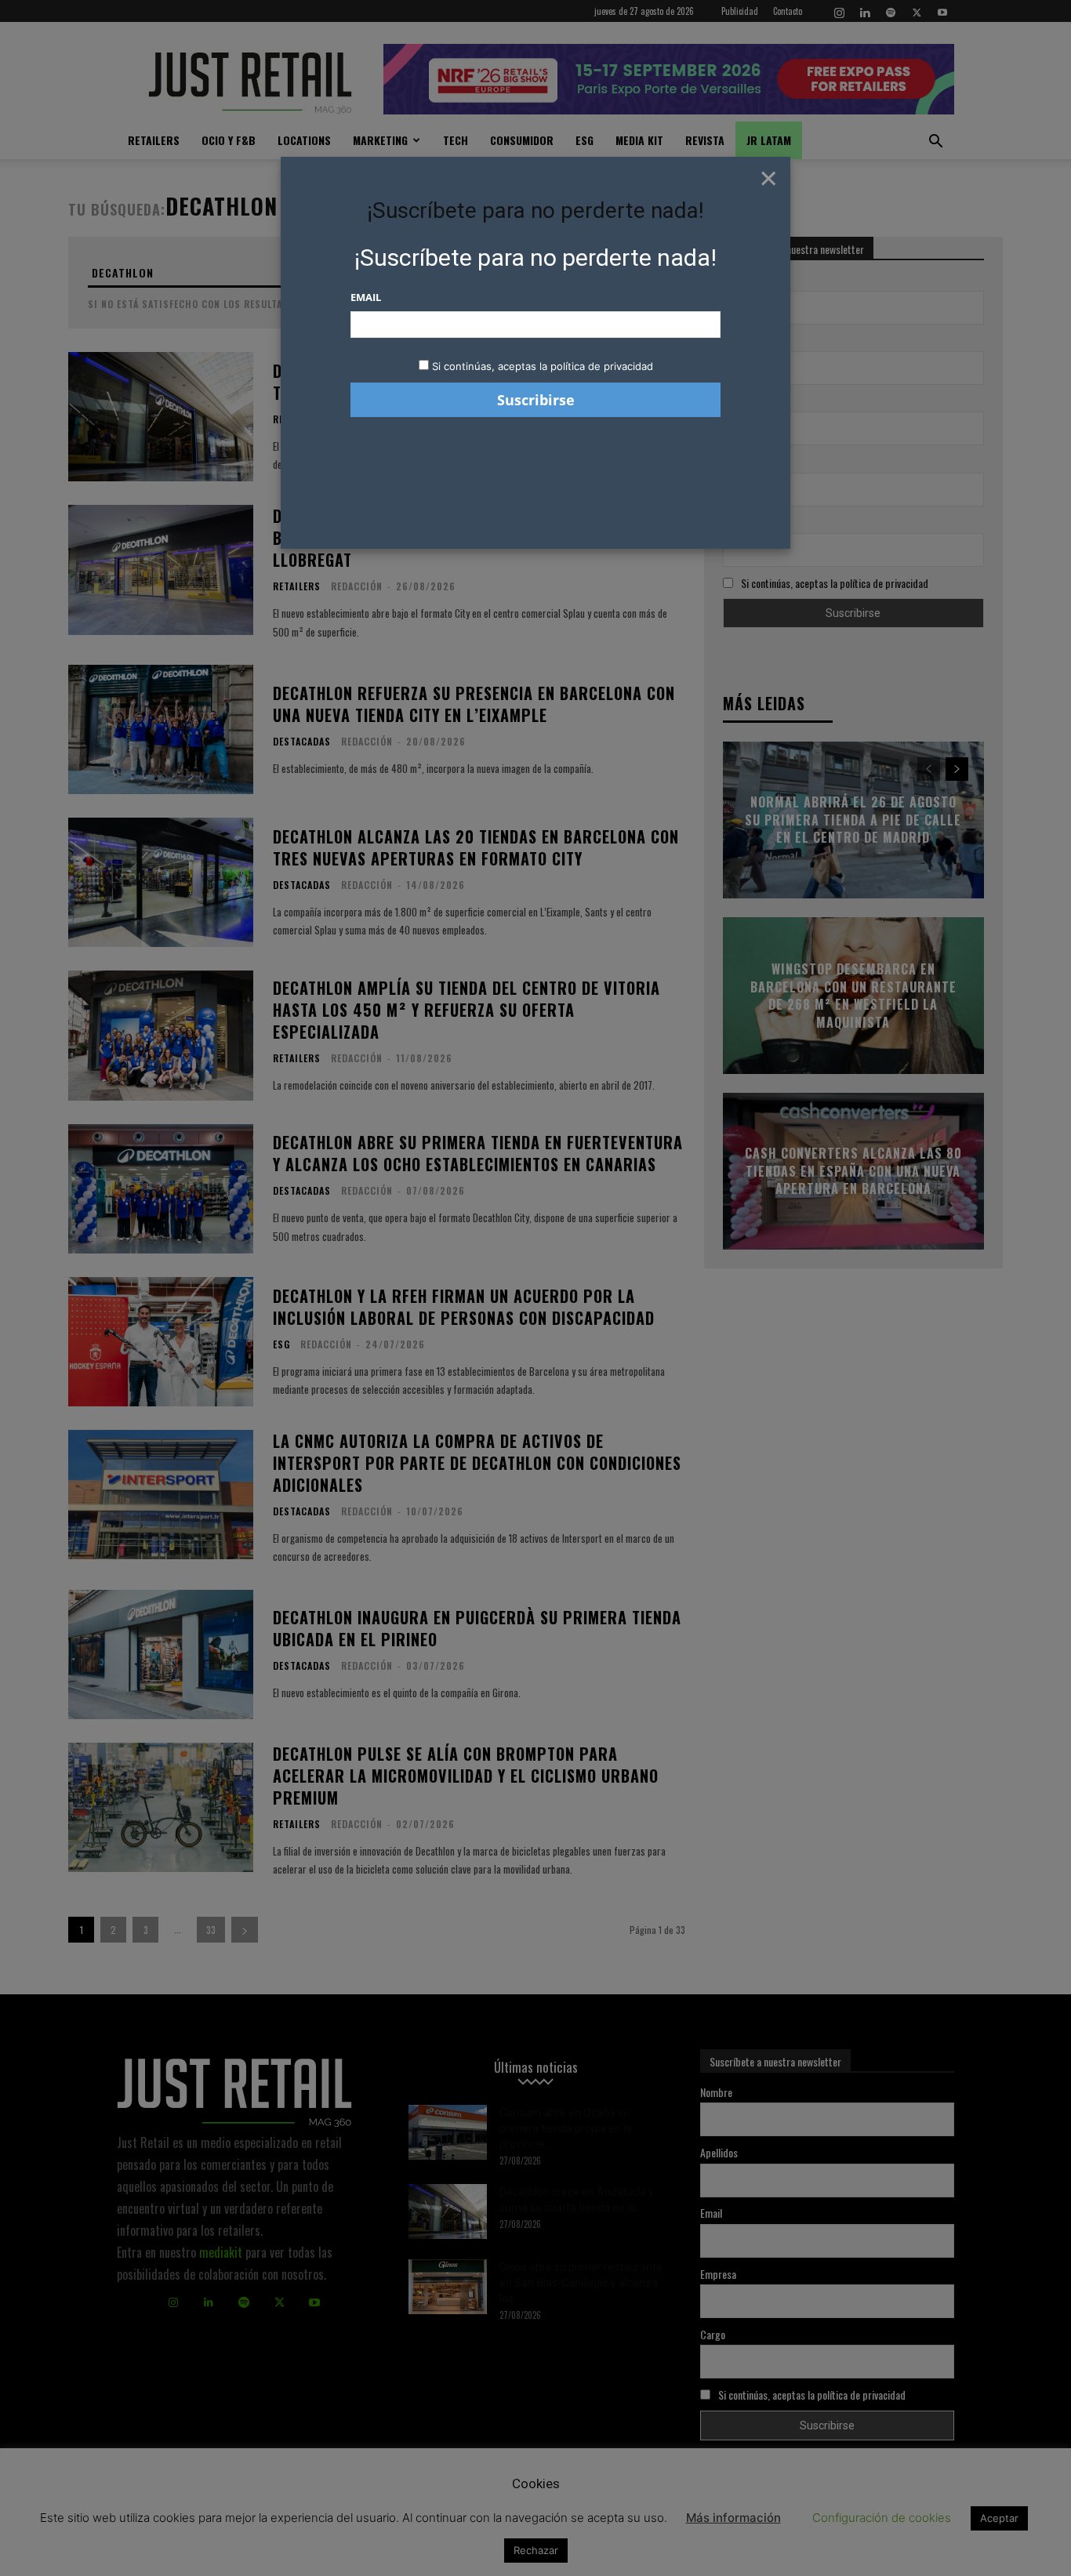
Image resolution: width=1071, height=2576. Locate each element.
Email (366, 297)
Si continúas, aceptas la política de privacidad (543, 366)
